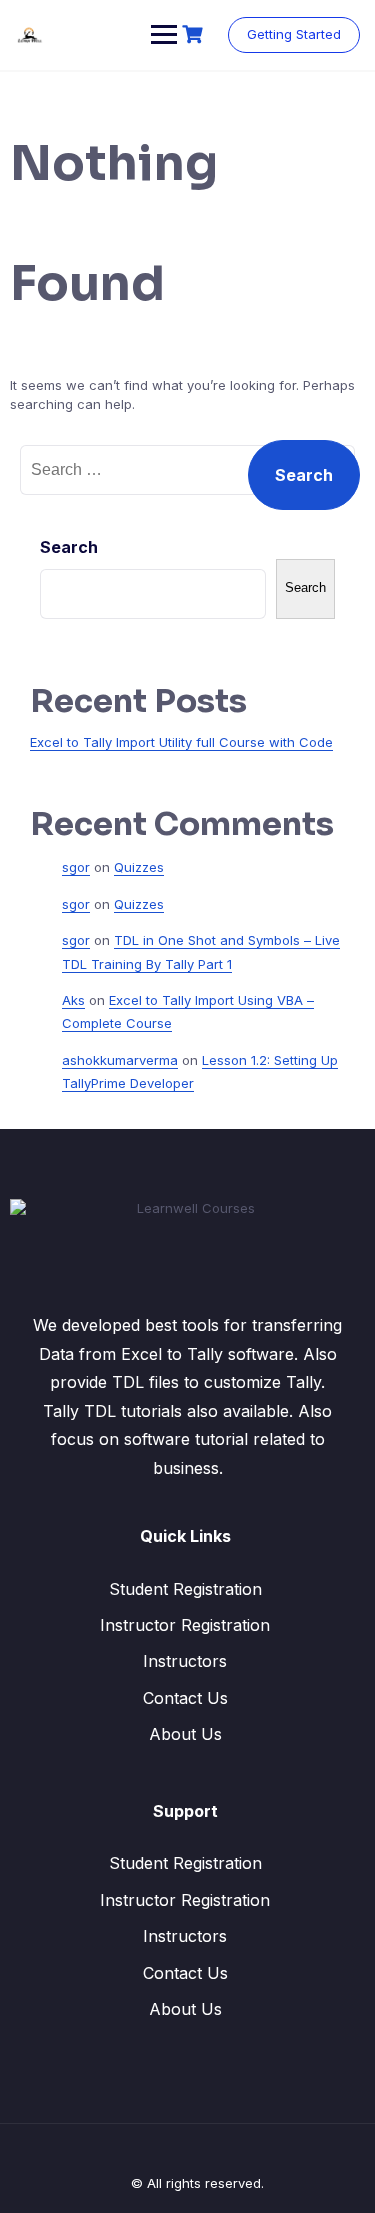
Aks (73, 1000)
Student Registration (185, 1589)
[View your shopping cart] (195, 34)
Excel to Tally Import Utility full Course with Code (181, 742)
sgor (76, 867)
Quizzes (139, 867)
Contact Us (185, 1698)
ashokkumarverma (120, 1060)
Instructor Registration (185, 1625)
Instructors (185, 1661)
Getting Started (294, 34)
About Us (185, 1734)
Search (69, 547)
